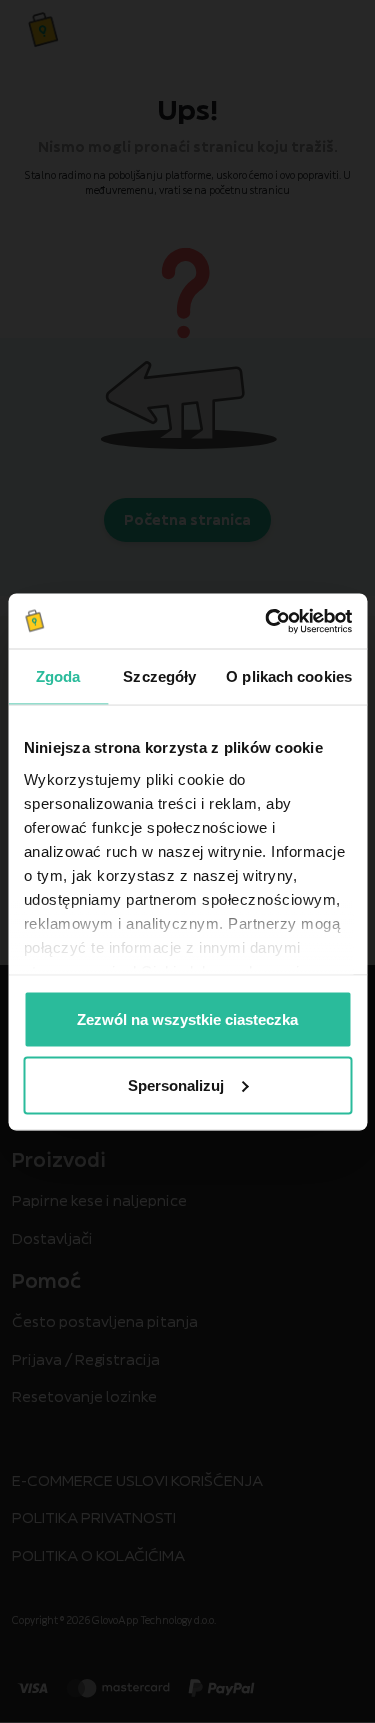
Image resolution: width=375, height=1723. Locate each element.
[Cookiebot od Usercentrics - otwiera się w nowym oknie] (267, 621)
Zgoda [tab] (58, 676)
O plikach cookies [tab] (289, 676)
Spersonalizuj (176, 1084)
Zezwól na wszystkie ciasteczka (187, 1019)
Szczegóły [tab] (159, 676)
